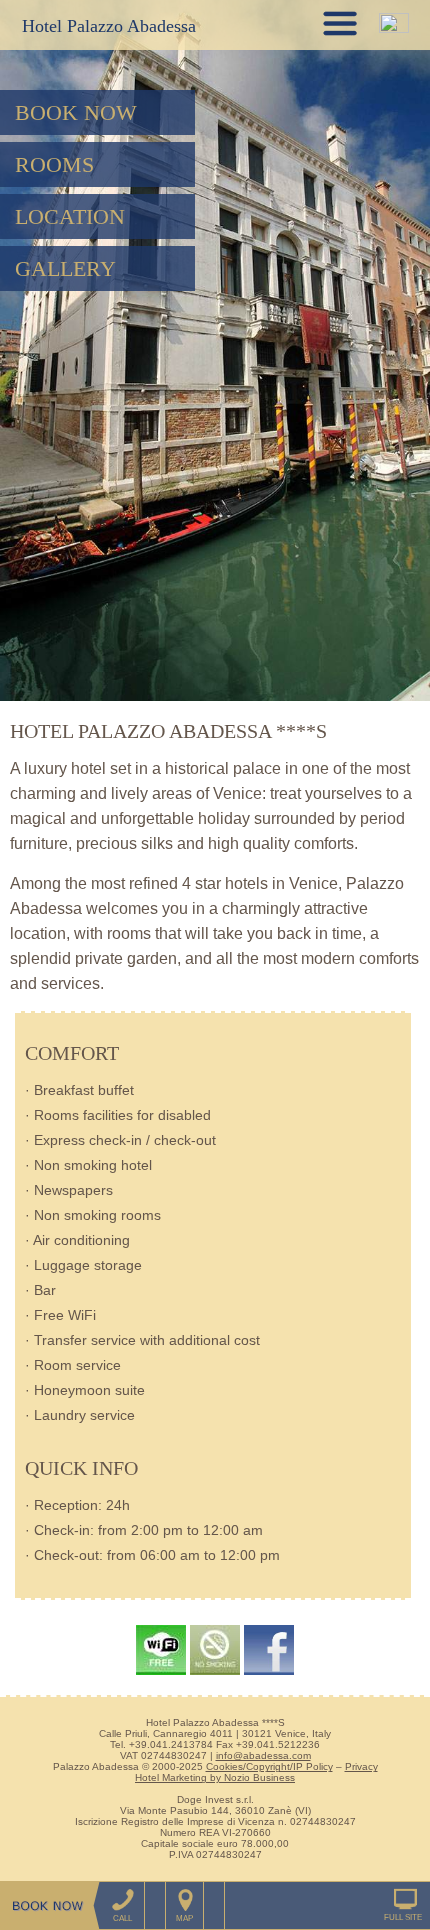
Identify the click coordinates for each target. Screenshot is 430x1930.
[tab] (340, 23)
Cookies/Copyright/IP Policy (269, 1766)
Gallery (65, 268)
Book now (76, 112)
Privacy (361, 1766)
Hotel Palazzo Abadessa (109, 26)
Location (70, 216)
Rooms (54, 164)
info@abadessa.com (263, 1755)
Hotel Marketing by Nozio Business (215, 1777)
